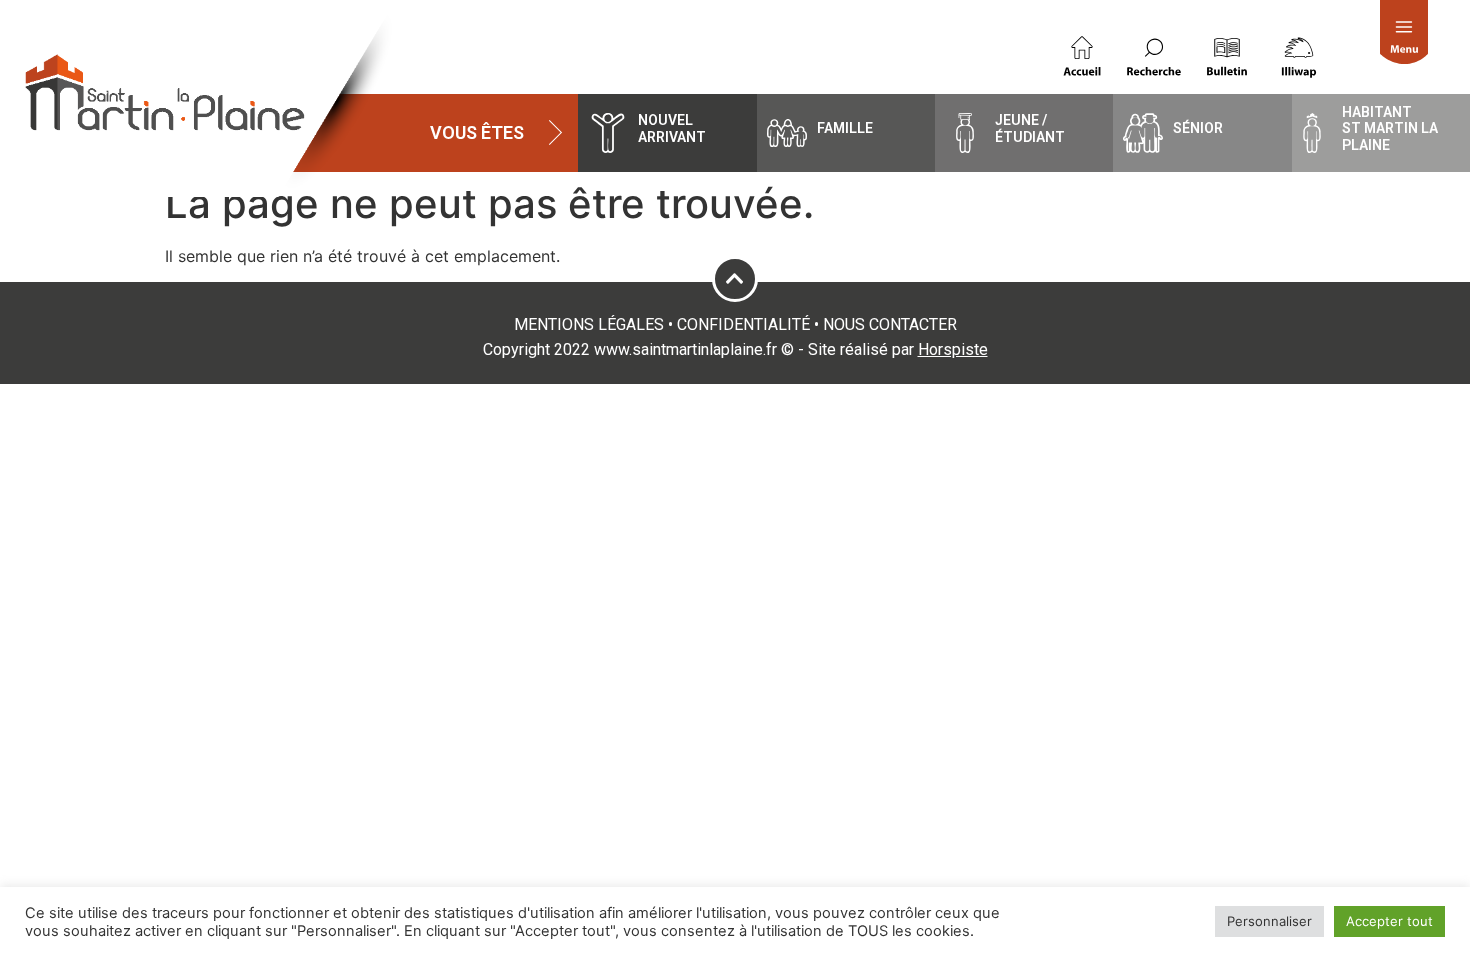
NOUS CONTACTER (890, 324)
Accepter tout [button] (1389, 921)
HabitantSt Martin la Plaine (1390, 129)
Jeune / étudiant (1030, 128)
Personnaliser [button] (1269, 921)
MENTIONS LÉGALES (589, 324)
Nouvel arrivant (672, 128)
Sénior (1198, 128)
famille (845, 128)
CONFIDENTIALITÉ (743, 324)
